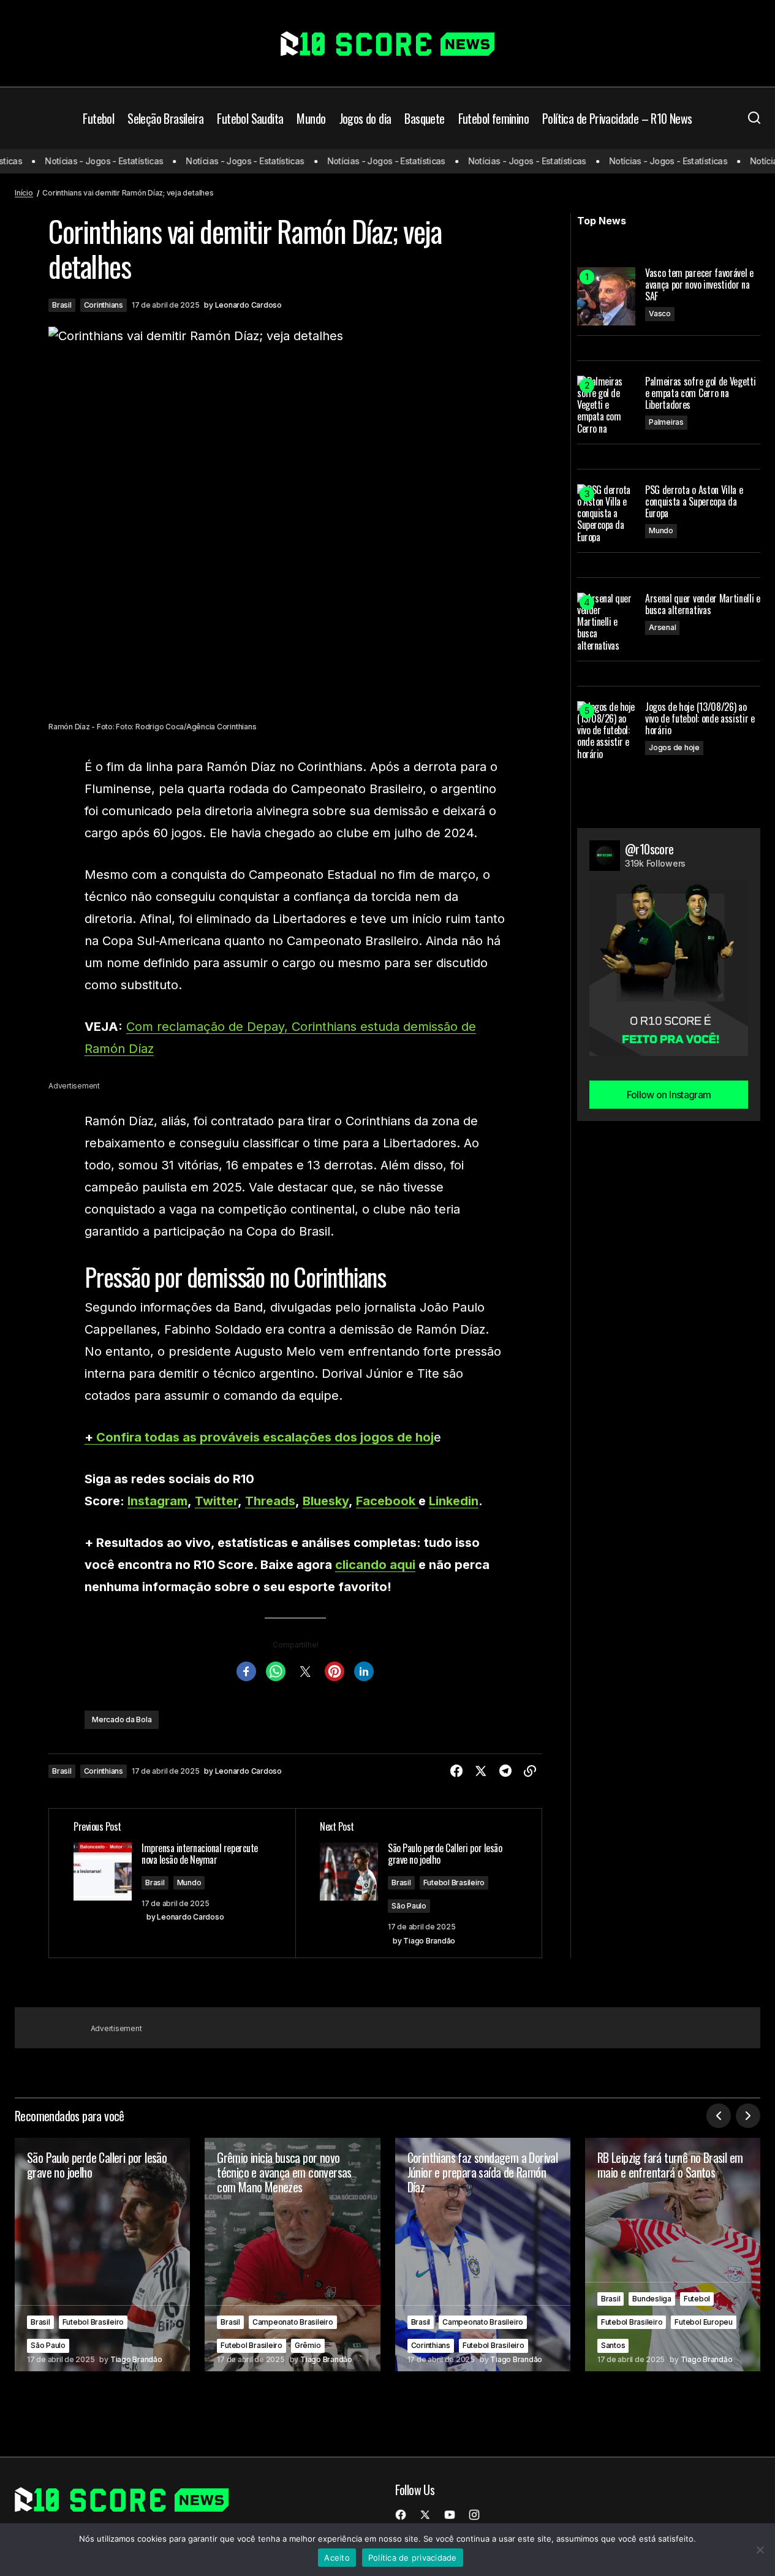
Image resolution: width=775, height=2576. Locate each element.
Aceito (337, 2558)
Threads (270, 1501)
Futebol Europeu (703, 2322)
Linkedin (454, 1501)
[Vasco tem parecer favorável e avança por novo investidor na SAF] (606, 296)
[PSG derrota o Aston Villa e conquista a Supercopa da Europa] (606, 513)
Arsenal (662, 627)
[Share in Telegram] (505, 1771)
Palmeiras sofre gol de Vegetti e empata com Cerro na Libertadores (700, 393)
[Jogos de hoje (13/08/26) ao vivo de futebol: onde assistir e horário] (606, 730)
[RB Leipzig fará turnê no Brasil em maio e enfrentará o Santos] (673, 2255)
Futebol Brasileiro (454, 1883)
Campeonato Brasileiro (293, 2322)
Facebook (387, 1501)
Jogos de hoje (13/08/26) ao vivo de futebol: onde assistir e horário (700, 719)
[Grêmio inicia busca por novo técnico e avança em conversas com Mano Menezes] (292, 2255)
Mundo (189, 1883)
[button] (754, 118)
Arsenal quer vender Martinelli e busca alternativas (703, 604)
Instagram (157, 1501)
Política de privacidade (413, 2558)
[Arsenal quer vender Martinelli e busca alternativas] (606, 622)
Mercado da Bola (122, 1719)
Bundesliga (652, 2299)
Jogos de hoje (674, 747)
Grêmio (308, 2345)
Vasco (660, 313)
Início (24, 193)
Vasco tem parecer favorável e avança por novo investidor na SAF (699, 285)
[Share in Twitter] (481, 1771)
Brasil (62, 305)
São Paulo (409, 1906)
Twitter (216, 1501)
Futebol (697, 2299)
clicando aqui (375, 1565)
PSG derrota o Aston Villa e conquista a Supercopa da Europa (694, 502)
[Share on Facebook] (456, 1771)
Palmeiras (666, 422)
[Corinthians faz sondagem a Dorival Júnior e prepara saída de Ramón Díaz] (483, 2255)
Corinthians (104, 305)
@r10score (649, 849)
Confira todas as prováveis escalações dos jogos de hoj (265, 1437)
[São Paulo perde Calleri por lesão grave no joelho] (102, 2255)
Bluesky (326, 1501)
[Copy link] (530, 1771)
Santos (613, 2345)
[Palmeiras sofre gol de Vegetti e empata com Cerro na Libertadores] (606, 405)
